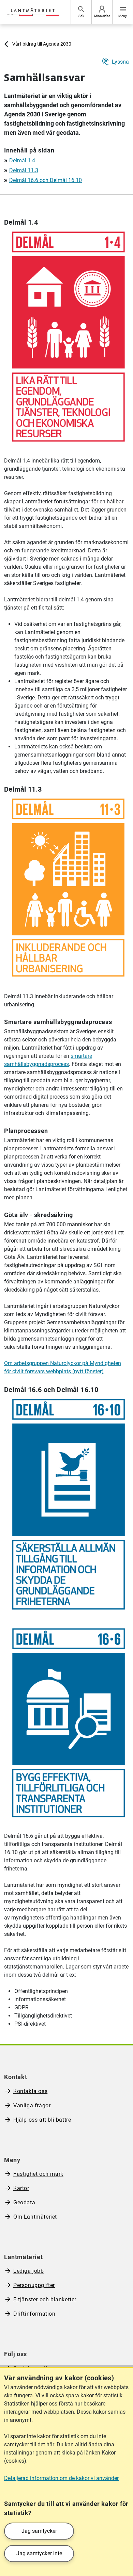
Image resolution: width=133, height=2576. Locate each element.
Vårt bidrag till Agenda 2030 (42, 44)
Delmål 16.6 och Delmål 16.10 (46, 180)
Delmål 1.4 (22, 160)
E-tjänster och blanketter (45, 2299)
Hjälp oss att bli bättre (42, 2120)
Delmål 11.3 (24, 170)
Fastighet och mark (38, 2174)
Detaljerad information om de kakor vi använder (61, 2478)
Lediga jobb (29, 2271)
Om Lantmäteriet (35, 2217)
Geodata (24, 2202)
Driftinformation (34, 2314)
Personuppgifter (34, 2285)
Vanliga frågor (32, 2105)
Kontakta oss (30, 2091)
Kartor (21, 2188)
